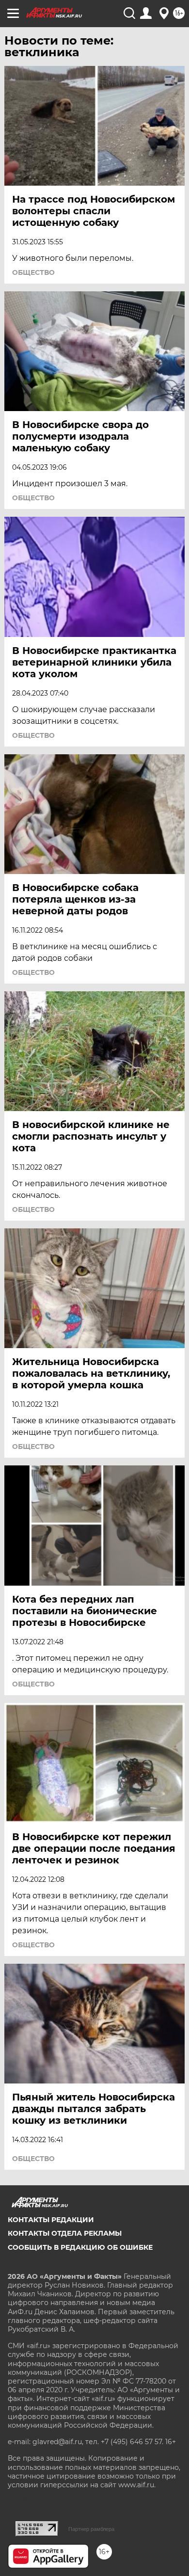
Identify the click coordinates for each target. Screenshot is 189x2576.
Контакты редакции (51, 2220)
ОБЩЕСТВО (33, 272)
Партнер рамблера (91, 2529)
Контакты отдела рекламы (65, 2233)
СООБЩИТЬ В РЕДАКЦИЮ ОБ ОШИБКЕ (80, 2247)
